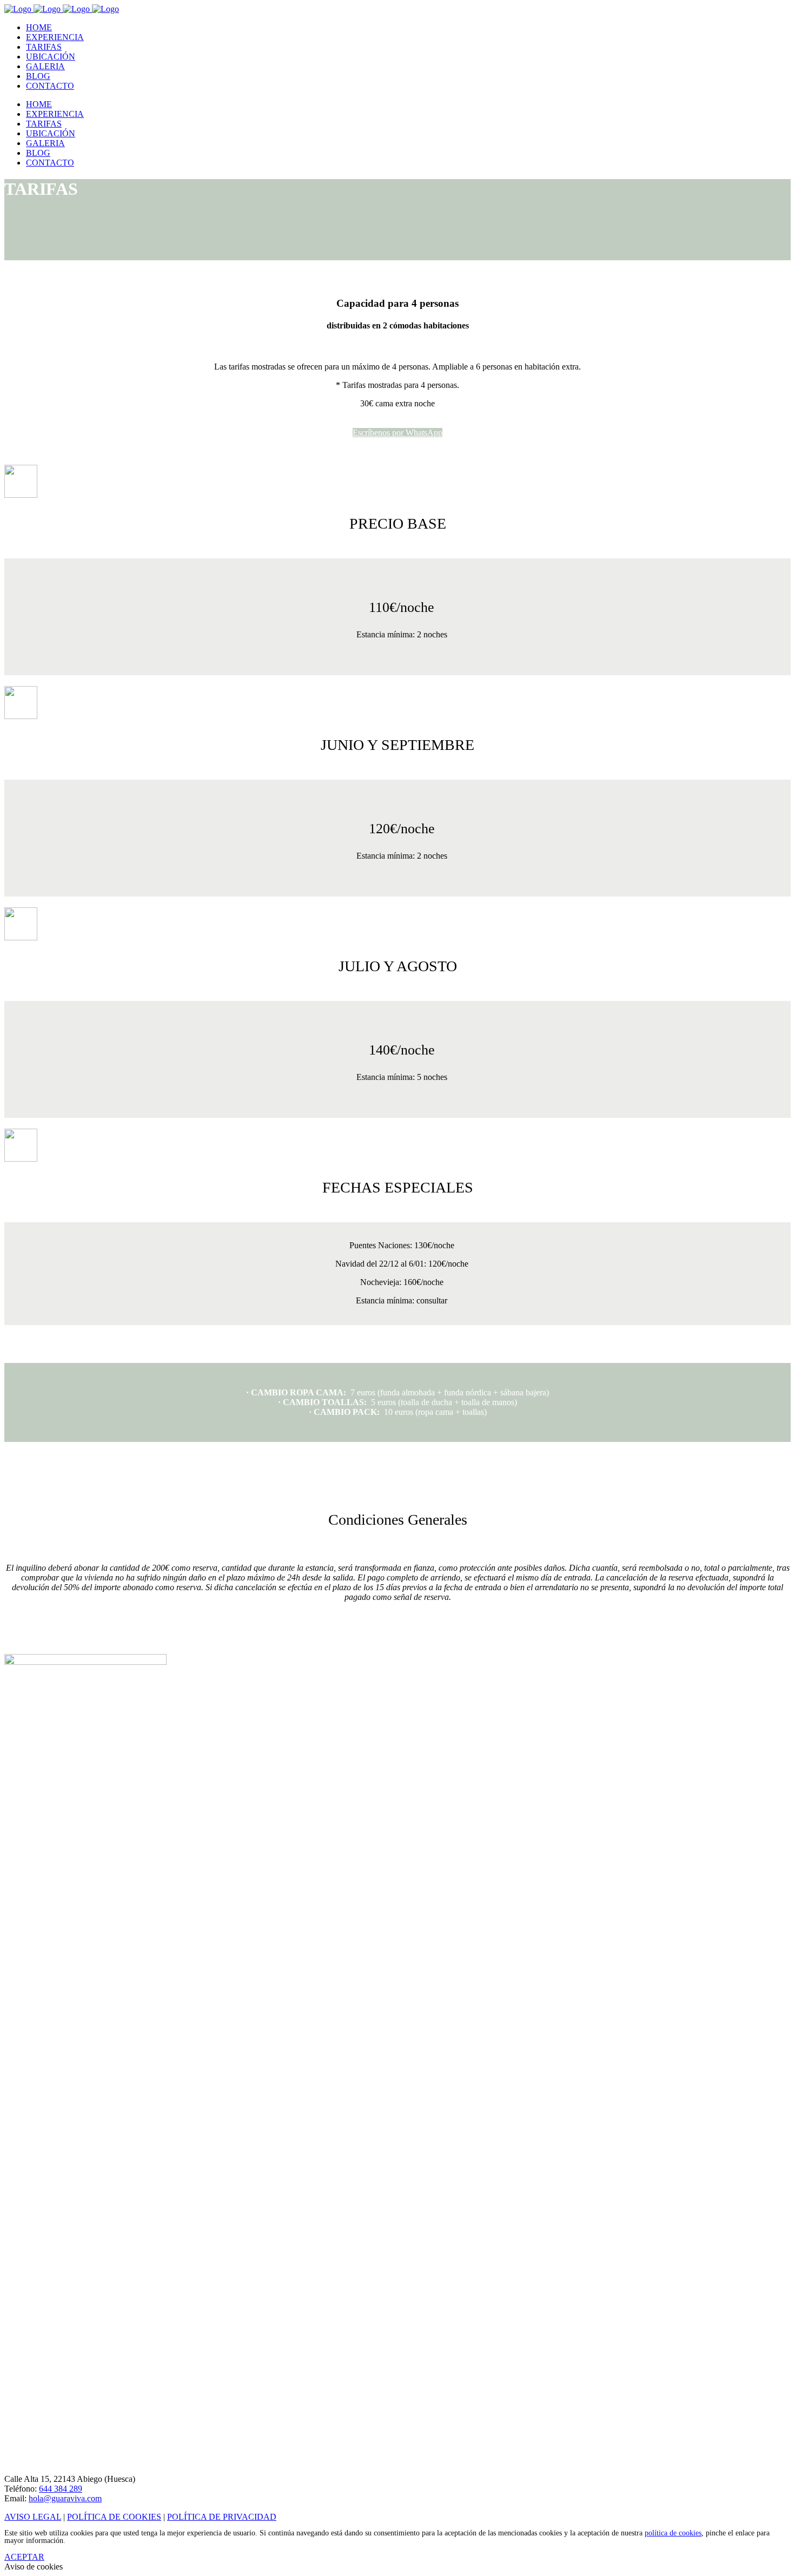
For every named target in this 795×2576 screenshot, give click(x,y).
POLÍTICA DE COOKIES (114, 2517)
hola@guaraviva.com (65, 2498)
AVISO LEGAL (33, 2517)
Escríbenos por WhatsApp (398, 433)
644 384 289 (61, 2489)
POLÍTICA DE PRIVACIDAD (222, 2517)
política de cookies (673, 2533)
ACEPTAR (24, 2557)
